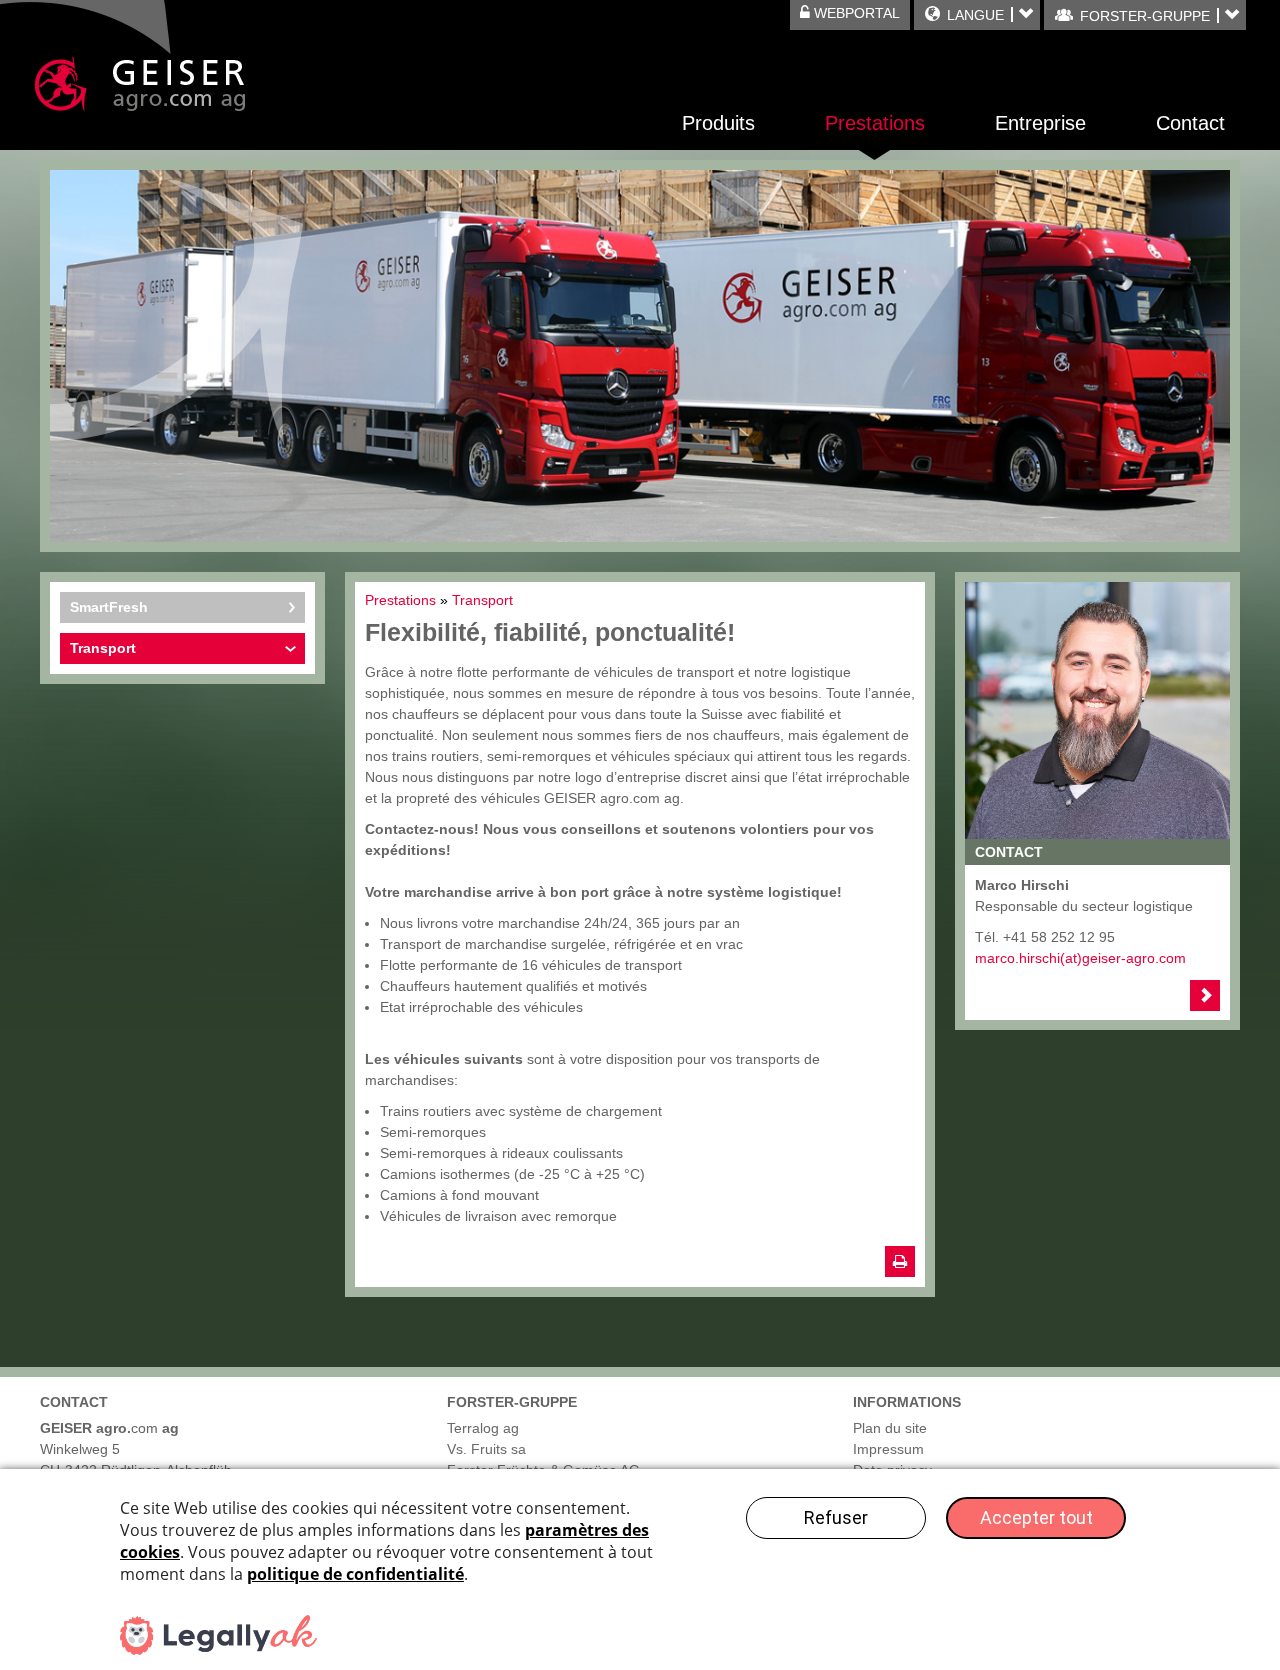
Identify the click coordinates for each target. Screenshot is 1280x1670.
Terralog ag (483, 1428)
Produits (718, 123)
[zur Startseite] (140, 84)
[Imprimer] (900, 1261)
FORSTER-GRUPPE (1145, 16)
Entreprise (1040, 123)
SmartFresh (109, 607)
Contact (1190, 123)
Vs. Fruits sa (486, 1449)
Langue (975, 15)
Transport (103, 648)
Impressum (888, 1449)
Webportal (855, 13)
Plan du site (890, 1428)
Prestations (875, 123)
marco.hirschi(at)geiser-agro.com (1080, 958)
